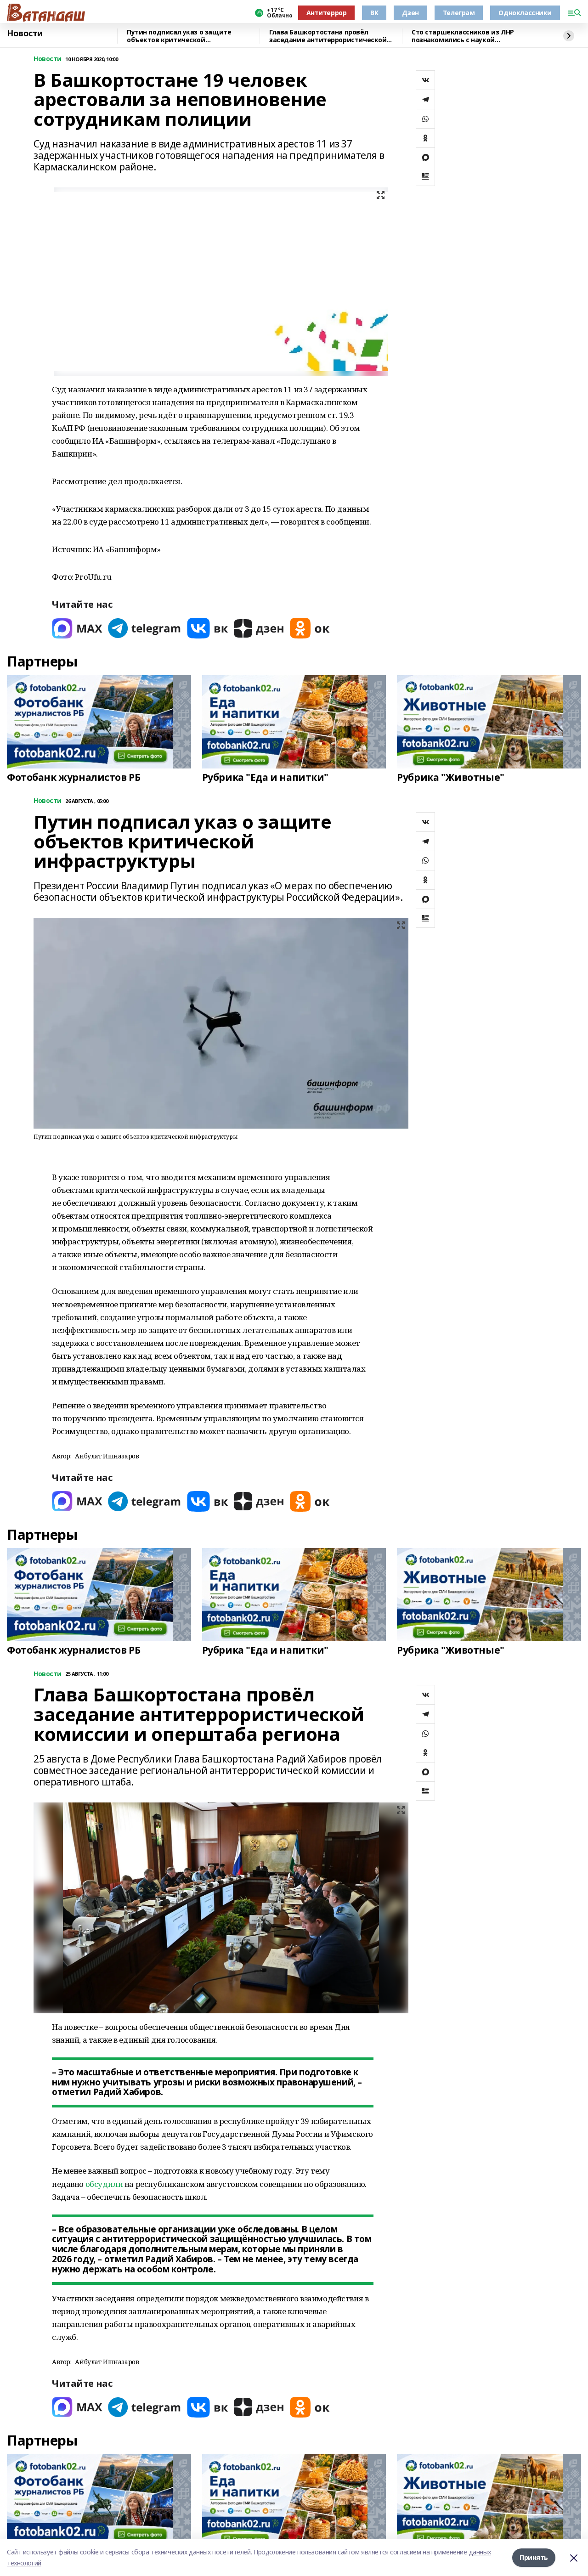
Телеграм (459, 13)
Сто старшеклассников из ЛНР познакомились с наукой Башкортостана (463, 36)
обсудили (104, 2184)
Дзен (410, 13)
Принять (534, 2557)
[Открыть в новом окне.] (77, 628)
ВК (374, 13)
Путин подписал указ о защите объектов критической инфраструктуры (179, 36)
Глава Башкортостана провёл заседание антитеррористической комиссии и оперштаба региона (328, 36)
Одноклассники (525, 13)
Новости (25, 34)
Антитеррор (327, 13)
